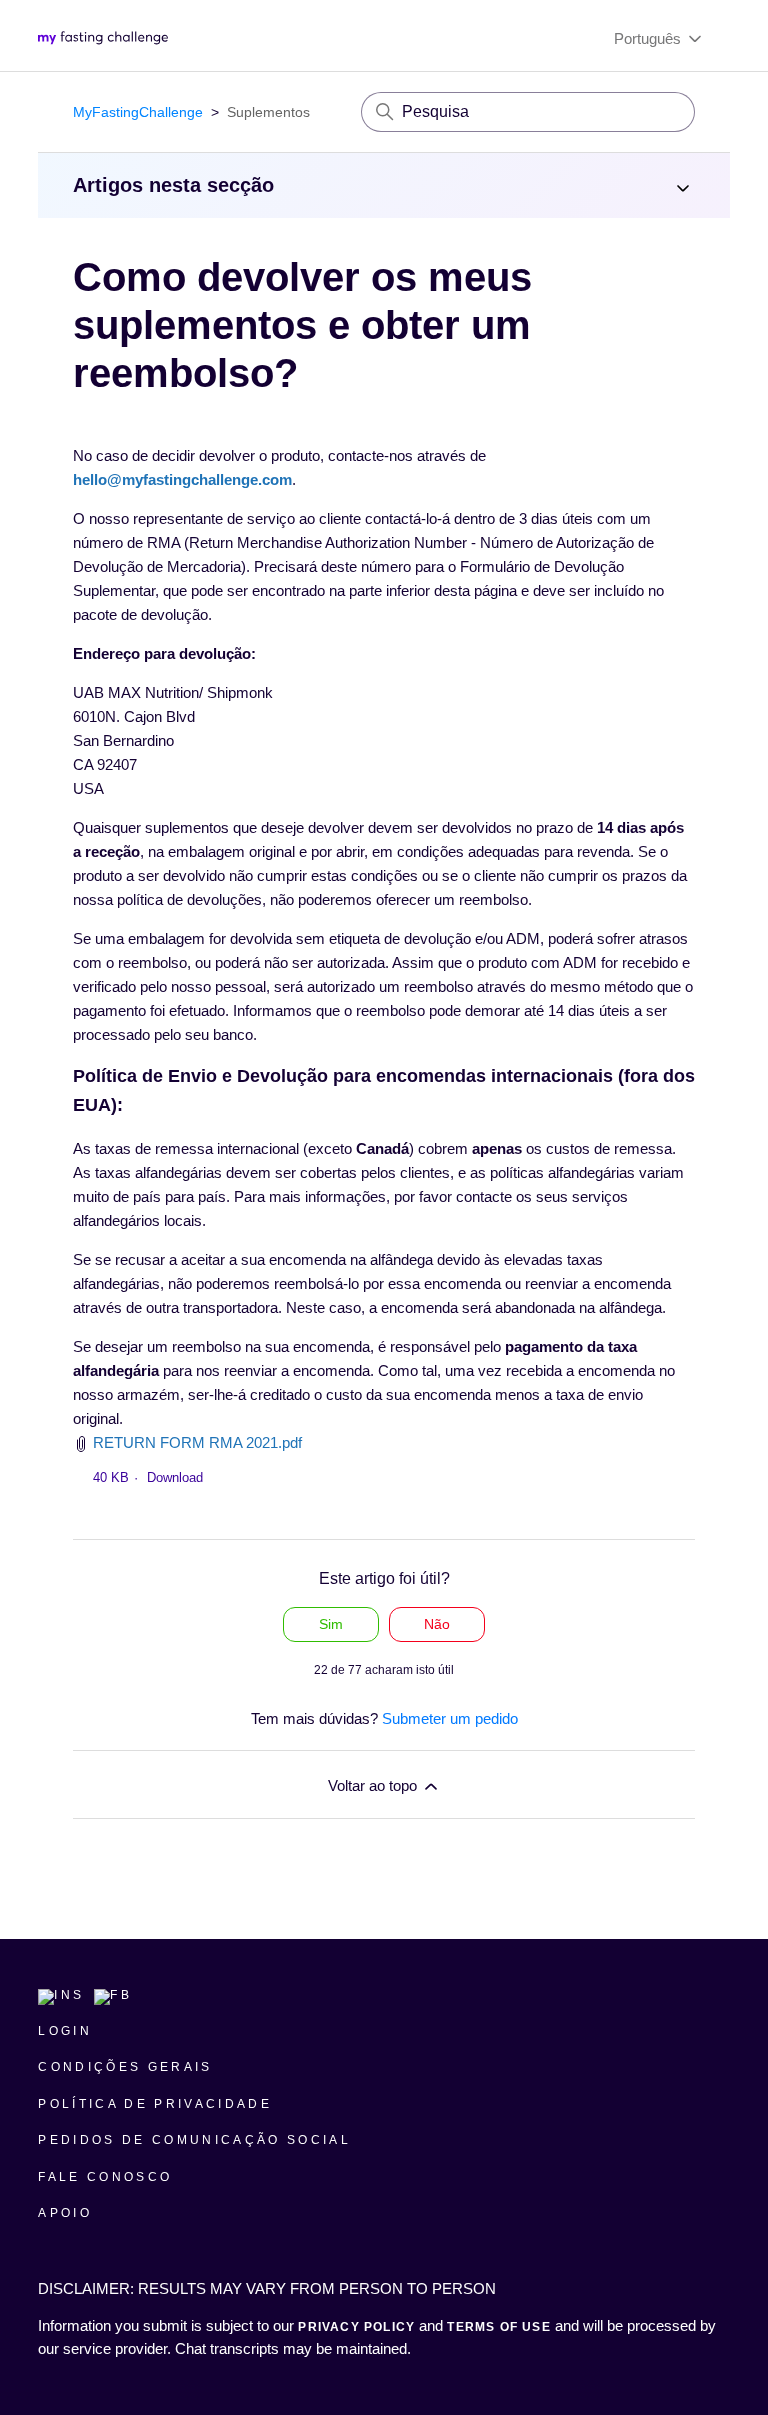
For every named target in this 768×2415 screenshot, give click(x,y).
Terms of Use (498, 2327)
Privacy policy (358, 2327)
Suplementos (268, 112)
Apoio (65, 2213)
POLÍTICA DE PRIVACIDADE (155, 2104)
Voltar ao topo (374, 1785)
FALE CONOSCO (105, 2177)
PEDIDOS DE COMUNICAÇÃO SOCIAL (194, 2140)
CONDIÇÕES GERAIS (125, 2067)
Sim (331, 1624)
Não (437, 1624)
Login (65, 2031)
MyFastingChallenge (138, 112)
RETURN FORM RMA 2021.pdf (197, 1442)
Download (175, 1477)
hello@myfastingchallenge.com (182, 479)
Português (649, 38)
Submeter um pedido (450, 1718)
